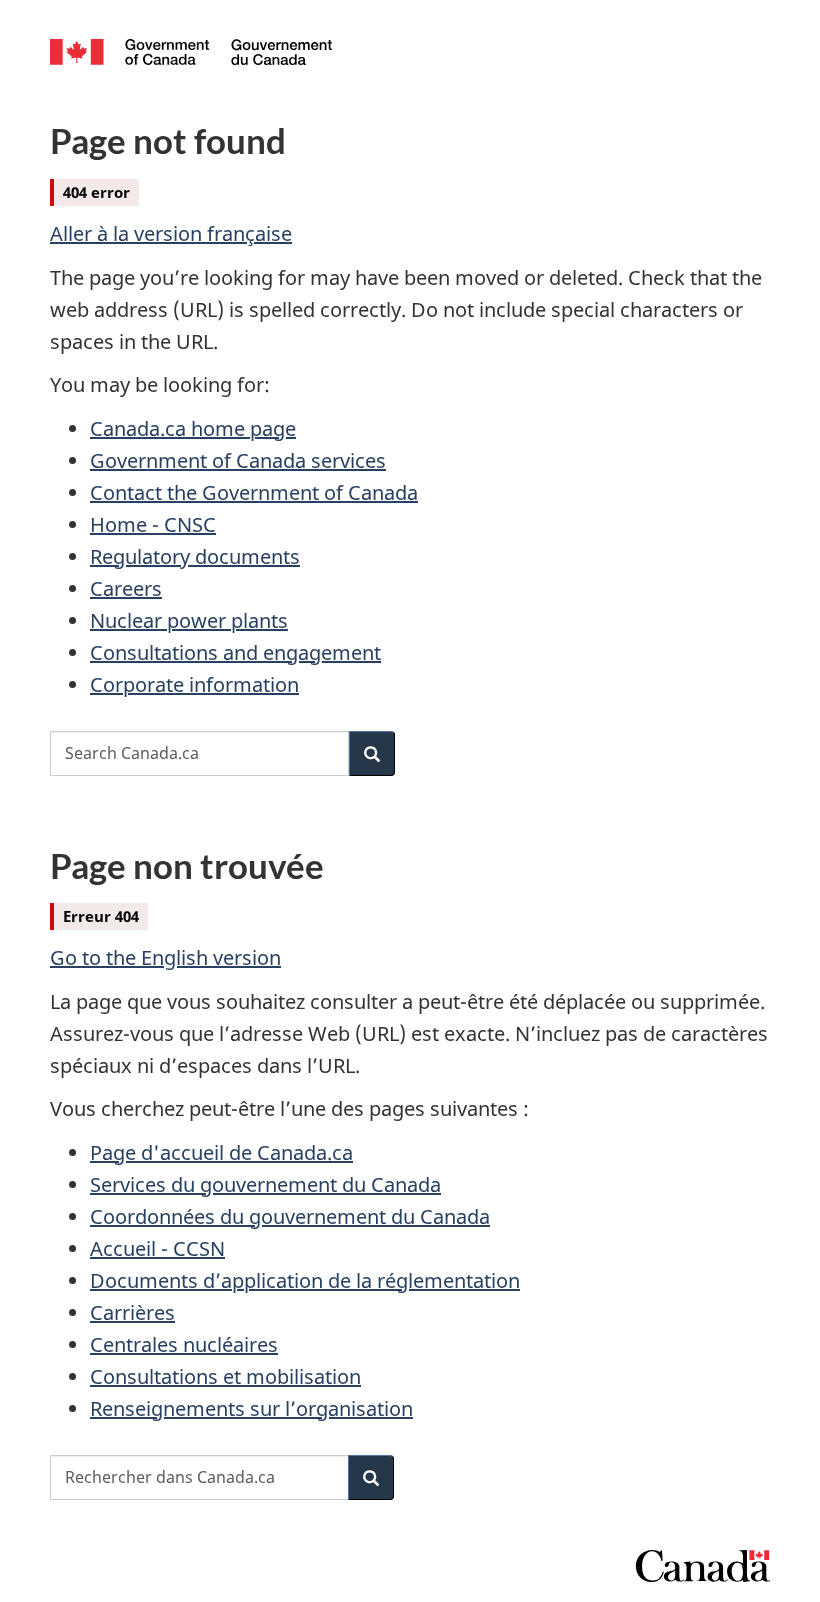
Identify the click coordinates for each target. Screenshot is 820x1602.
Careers (126, 588)
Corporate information (194, 684)
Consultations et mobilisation (225, 1376)
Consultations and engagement (235, 652)
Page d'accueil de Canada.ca (221, 1152)
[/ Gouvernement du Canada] (191, 50)
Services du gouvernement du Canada (265, 1184)
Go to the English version (165, 957)
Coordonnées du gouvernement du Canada (290, 1216)
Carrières (132, 1312)
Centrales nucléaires (184, 1344)
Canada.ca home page (193, 428)
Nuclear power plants (189, 620)
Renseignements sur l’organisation (251, 1408)
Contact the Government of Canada (254, 492)
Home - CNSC (153, 524)
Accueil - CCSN (157, 1248)
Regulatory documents (195, 556)
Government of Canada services (238, 460)
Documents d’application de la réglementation (305, 1280)
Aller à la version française (171, 233)
